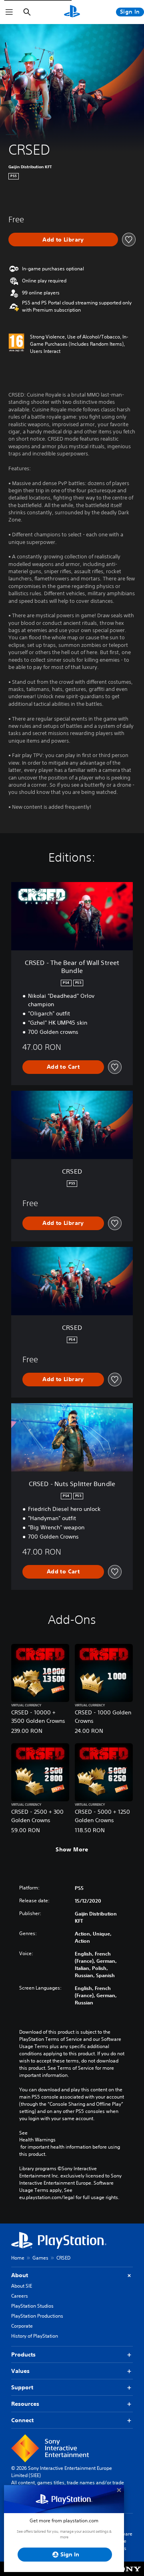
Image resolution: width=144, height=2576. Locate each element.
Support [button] (22, 2387)
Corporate (22, 2326)
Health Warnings (37, 2140)
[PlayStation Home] (72, 12)
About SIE (22, 2286)
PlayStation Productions (37, 2316)
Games (40, 2258)
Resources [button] (25, 2404)
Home (18, 2258)
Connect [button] (22, 2420)
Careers (20, 2296)
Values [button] (20, 2371)
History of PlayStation (35, 2336)
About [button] (20, 2275)
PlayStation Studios (32, 2306)
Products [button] (23, 2354)
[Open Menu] (9, 12)
